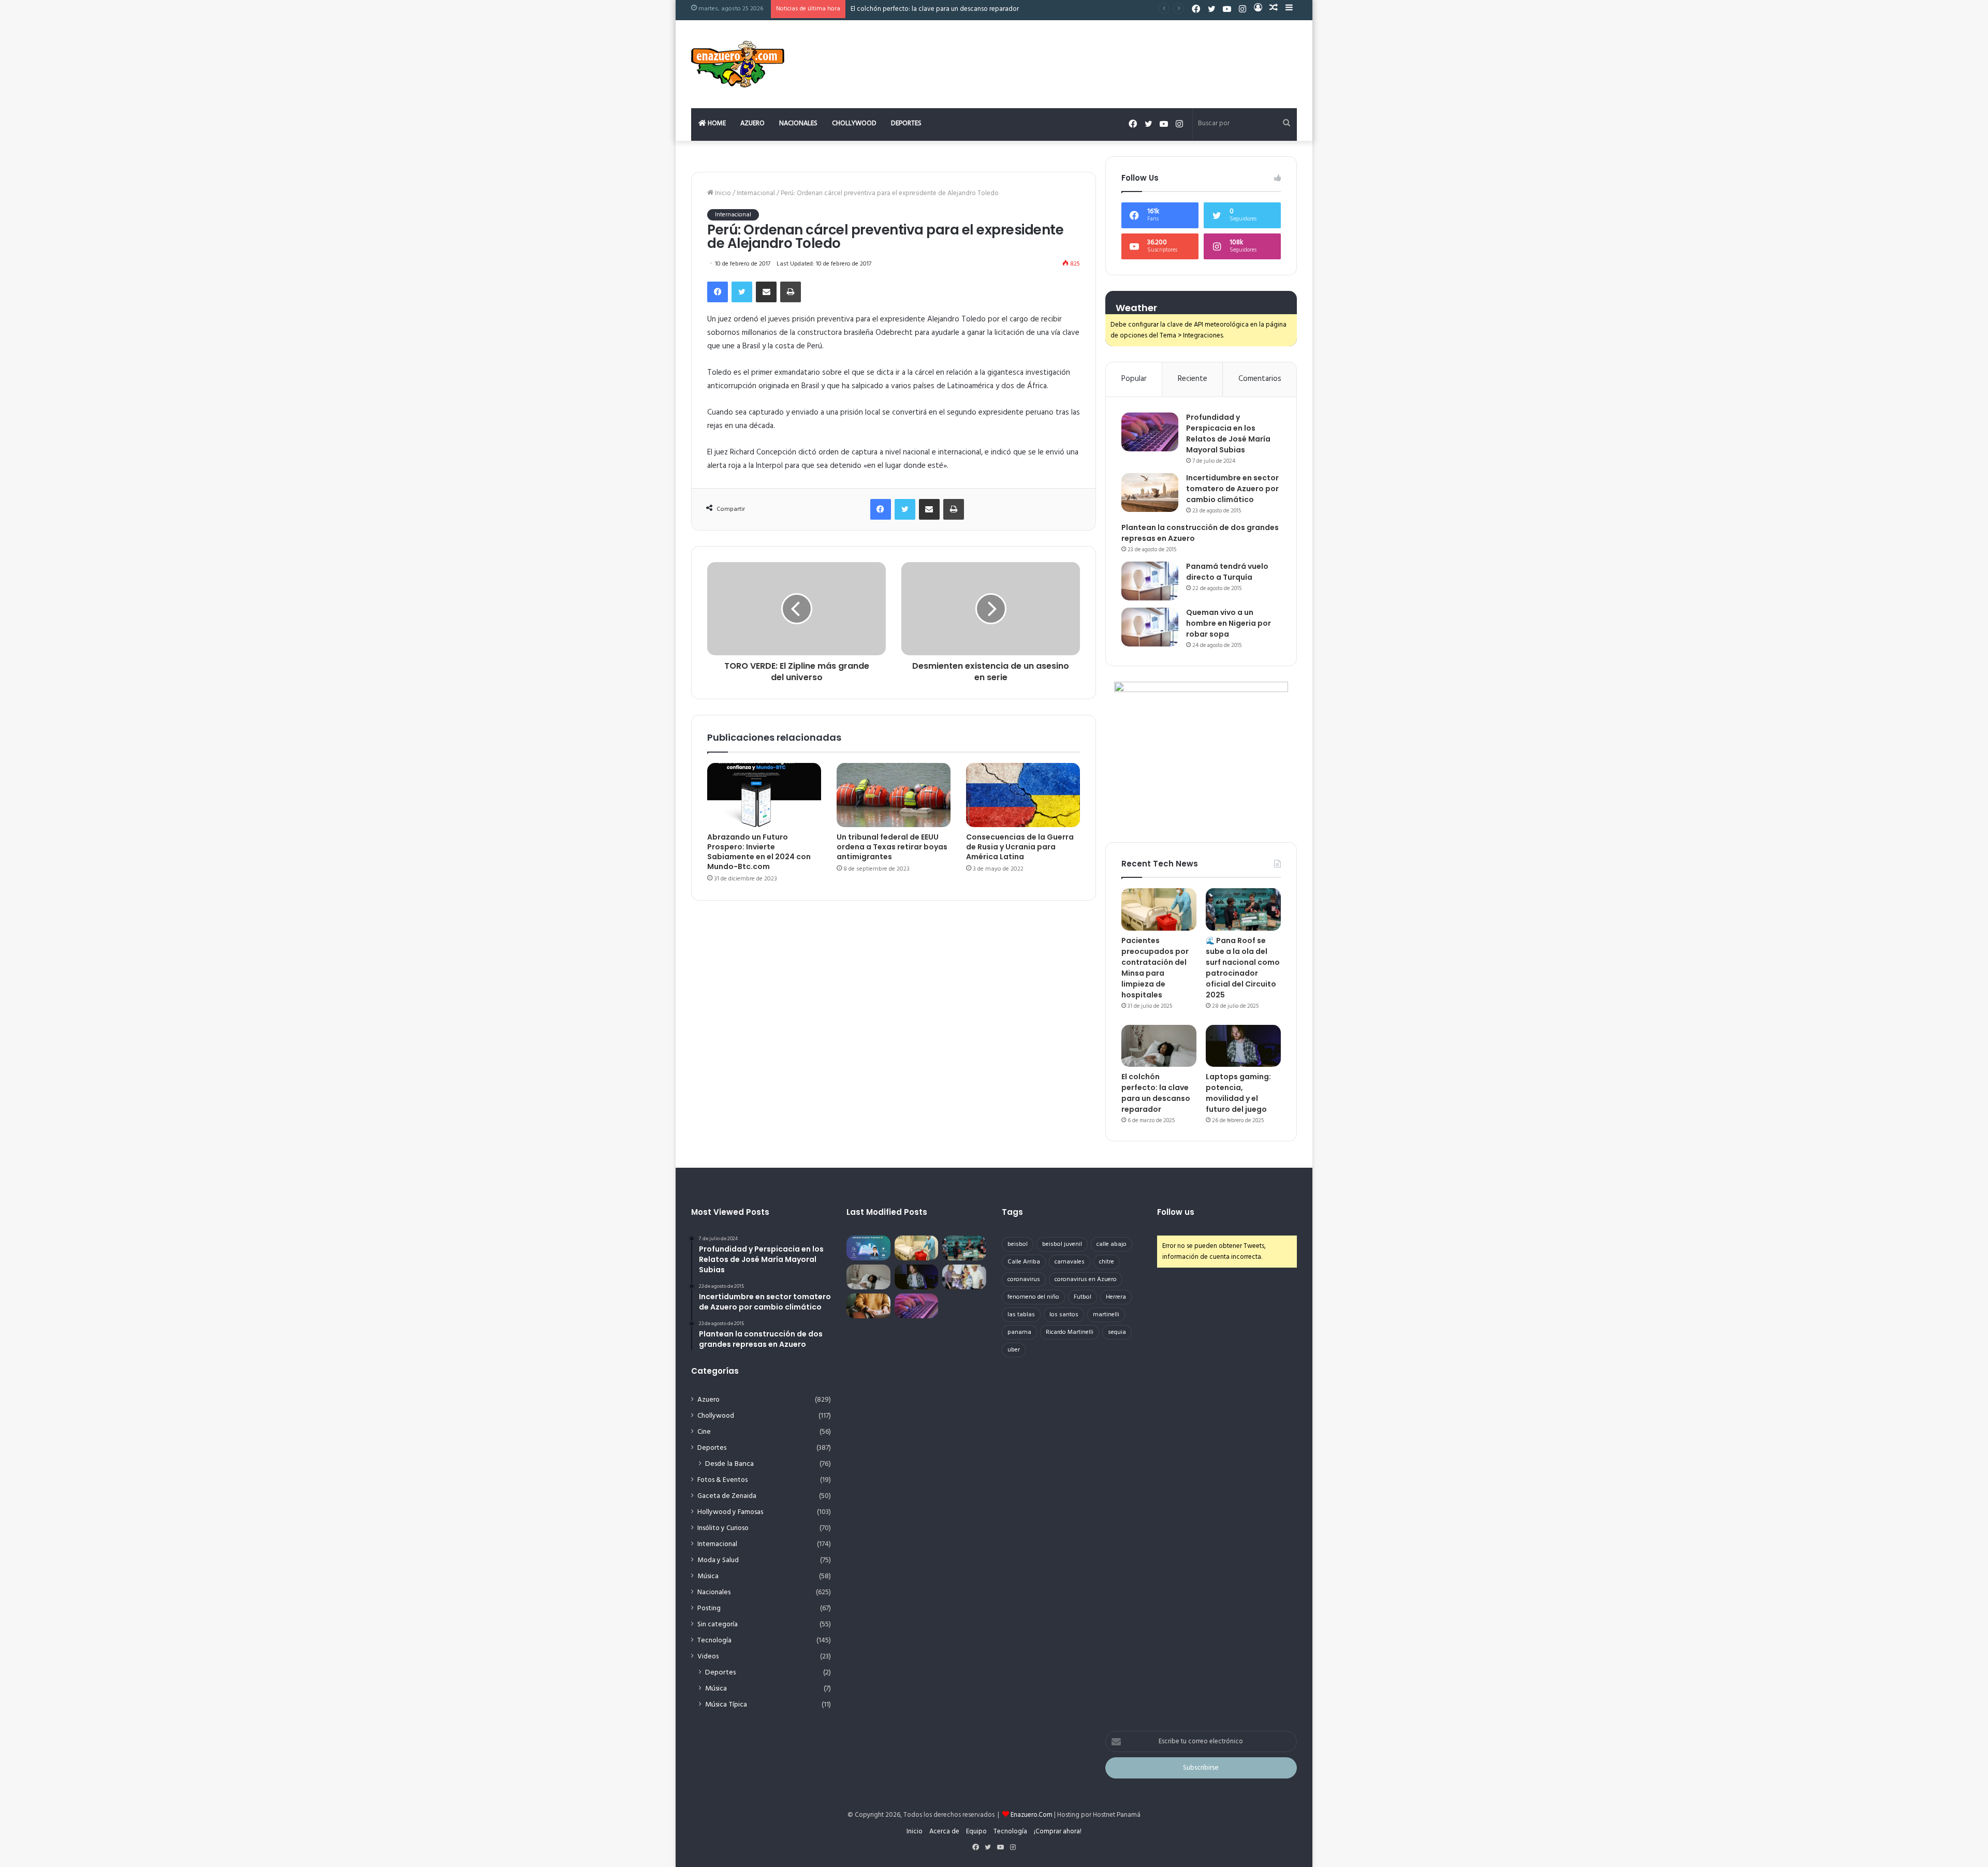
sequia (1117, 1332)
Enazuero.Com (1032, 1815)
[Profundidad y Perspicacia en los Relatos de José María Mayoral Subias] (1150, 432)
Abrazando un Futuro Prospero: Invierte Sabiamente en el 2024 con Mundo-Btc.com (759, 852)
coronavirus (1024, 1280)
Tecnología (714, 1641)
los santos (1064, 1315)
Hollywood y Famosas (730, 1512)
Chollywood (854, 123)
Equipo (976, 1832)
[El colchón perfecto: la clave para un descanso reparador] (1159, 1046)
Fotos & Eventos (722, 1480)
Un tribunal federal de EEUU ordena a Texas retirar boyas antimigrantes (892, 847)
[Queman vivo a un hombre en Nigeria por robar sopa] (1150, 627)
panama (1019, 1332)
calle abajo (1112, 1244)
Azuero (752, 123)
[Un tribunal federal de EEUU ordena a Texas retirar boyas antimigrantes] (894, 795)
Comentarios (1260, 379)
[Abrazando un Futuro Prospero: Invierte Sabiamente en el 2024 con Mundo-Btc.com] (764, 795)
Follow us (1176, 1212)
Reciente (1193, 379)
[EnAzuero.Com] (738, 64)
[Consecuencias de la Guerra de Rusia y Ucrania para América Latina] (1023, 795)
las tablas (1021, 1315)
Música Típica (726, 1705)
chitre (1107, 1262)
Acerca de (944, 1832)
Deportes (906, 123)
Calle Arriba (1024, 1262)
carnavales (1070, 1262)
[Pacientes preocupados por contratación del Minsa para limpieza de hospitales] (1159, 909)
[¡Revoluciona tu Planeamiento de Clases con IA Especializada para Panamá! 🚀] (868, 1248)
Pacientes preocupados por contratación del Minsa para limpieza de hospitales (1155, 968)
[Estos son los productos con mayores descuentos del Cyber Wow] (868, 1306)
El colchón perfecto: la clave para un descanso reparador (935, 9)
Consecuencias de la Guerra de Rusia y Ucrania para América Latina (1020, 847)
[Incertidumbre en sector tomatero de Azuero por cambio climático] (1150, 493)
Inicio (722, 193)
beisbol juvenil (1062, 1244)
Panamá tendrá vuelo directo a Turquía (1227, 572)
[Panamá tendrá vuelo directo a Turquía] (1150, 581)
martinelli (1106, 1315)
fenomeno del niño (1033, 1297)
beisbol (1018, 1244)
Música (708, 1576)
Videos (708, 1657)
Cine (704, 1432)
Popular (1134, 379)
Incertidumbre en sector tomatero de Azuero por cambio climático (1232, 489)
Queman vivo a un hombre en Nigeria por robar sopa (1229, 623)
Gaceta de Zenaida (727, 1496)
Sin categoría (718, 1625)
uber (1014, 1350)
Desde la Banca (729, 1464)
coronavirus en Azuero (1086, 1280)
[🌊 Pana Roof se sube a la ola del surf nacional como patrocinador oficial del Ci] (1243, 909)
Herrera (1116, 1297)
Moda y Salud (718, 1560)
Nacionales (798, 123)
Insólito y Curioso (723, 1528)
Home (716, 123)
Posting (709, 1608)
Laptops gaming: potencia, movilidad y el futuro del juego (1238, 1093)
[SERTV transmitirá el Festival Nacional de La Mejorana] (964, 1277)
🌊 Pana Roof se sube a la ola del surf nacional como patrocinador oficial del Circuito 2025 (1243, 968)
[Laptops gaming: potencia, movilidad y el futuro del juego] (1243, 1046)
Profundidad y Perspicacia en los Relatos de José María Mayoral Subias (1228, 433)
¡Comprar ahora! (1058, 1832)
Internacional (756, 193)
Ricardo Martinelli (1070, 1332)
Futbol (1083, 1297)
